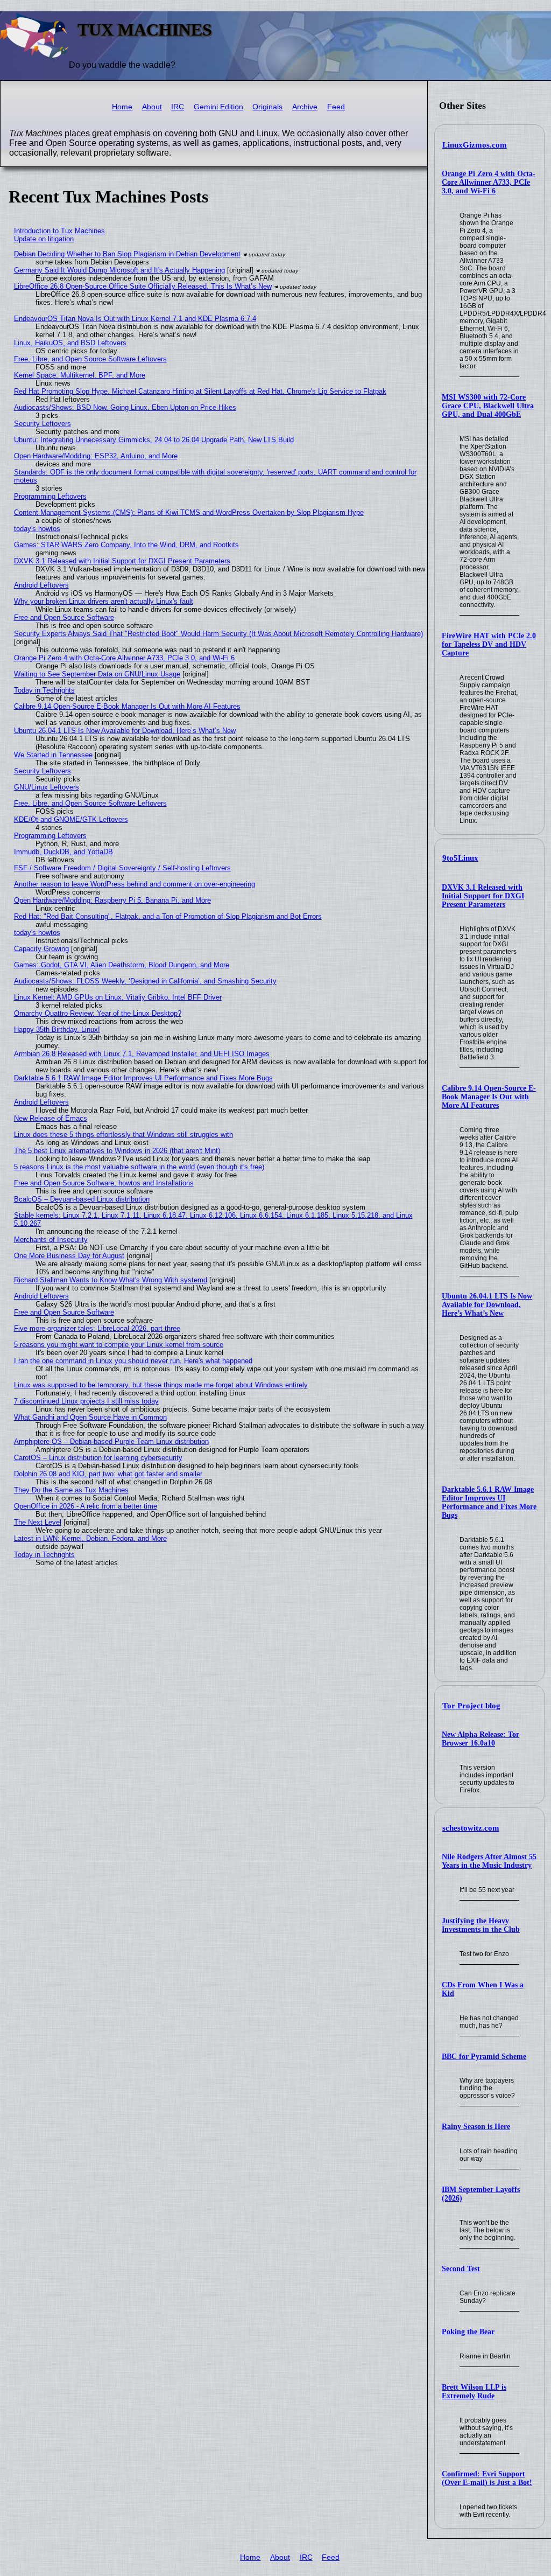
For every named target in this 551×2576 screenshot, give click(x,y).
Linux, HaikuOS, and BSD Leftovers (70, 343)
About (152, 107)
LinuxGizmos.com (475, 145)
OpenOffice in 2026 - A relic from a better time (86, 1506)
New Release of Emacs (51, 1118)
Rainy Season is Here (476, 2127)
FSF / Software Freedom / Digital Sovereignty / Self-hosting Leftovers (122, 868)
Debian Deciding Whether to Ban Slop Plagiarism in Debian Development (127, 254)
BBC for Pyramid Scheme (484, 2057)
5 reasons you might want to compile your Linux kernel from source (119, 1345)
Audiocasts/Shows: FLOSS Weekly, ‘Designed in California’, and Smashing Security (145, 981)
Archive (305, 107)
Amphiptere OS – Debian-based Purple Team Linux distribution (111, 1441)
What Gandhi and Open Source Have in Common (90, 1417)
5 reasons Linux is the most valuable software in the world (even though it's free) (139, 1167)
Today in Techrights (44, 690)
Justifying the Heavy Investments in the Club (481, 1925)
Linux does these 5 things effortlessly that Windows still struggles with (123, 1135)
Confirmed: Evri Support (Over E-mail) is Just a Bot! (487, 2478)
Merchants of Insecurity (51, 1240)
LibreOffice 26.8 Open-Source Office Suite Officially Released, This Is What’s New (143, 286)
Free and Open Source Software (64, 617)
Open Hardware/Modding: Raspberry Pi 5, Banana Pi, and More (112, 900)
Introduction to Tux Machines (59, 231)
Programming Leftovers (50, 496)
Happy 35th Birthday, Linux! (57, 1029)
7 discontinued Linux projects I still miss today (86, 1401)
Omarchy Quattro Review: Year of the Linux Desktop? (98, 1013)
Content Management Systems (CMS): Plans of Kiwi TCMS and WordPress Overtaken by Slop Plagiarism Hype (189, 512)
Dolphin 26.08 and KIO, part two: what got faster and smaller (108, 1474)
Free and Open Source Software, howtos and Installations (104, 1183)
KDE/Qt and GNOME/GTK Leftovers (71, 819)
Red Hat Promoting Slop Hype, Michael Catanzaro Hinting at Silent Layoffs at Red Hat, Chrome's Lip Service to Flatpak (200, 391)
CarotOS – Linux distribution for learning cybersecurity (98, 1458)
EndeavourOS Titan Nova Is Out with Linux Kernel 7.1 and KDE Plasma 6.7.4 (135, 319)
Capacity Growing (41, 949)
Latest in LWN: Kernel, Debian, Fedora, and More (90, 1538)
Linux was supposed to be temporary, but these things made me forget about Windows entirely (161, 1385)
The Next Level (38, 1522)
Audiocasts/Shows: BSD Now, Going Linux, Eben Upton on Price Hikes (125, 407)
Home (122, 107)
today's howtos (37, 529)
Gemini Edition (218, 107)
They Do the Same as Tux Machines (71, 1490)
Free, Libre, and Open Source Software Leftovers (90, 359)
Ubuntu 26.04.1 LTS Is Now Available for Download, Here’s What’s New (487, 1305)
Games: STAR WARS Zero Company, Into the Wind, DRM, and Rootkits (126, 545)
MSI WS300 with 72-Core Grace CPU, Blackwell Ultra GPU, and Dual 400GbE (488, 406)
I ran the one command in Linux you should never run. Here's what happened (133, 1361)
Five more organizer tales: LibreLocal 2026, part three (97, 1328)
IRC (178, 107)
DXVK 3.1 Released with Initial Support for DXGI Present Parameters (483, 896)
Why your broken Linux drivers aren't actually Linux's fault (104, 601)
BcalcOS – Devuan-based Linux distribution (82, 1199)
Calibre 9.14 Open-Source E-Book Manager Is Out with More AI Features (489, 1097)
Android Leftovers (41, 585)
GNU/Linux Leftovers (47, 787)
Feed (336, 107)
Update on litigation (44, 239)
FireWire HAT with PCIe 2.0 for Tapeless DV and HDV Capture (489, 644)
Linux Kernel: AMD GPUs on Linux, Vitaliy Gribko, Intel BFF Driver (118, 997)
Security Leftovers (43, 424)
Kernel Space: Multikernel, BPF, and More (80, 375)
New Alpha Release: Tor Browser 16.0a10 (481, 1739)
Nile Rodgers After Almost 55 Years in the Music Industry (489, 1861)
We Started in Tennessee (53, 755)
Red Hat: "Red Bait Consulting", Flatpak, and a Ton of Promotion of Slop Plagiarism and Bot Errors (168, 916)
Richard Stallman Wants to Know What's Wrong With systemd (111, 1280)
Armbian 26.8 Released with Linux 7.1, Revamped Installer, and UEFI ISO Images (142, 1054)
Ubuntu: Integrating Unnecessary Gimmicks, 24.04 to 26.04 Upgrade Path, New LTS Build (154, 440)
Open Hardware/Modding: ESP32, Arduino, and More (96, 456)
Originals (267, 107)
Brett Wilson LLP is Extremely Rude (474, 2392)
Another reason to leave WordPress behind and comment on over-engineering (135, 884)
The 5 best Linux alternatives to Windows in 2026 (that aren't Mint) (117, 1151)
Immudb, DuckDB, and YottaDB (63, 852)
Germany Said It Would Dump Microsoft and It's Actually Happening (119, 270)
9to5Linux (460, 858)
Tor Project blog (471, 1706)
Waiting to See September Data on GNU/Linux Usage (97, 674)
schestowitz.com (471, 1828)
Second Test (461, 2269)
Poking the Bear (468, 2332)
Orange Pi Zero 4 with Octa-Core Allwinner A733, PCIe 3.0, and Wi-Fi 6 (489, 182)
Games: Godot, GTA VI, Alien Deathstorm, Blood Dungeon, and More (122, 965)
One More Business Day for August (69, 1256)
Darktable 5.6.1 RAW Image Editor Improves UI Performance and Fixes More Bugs (489, 1502)
